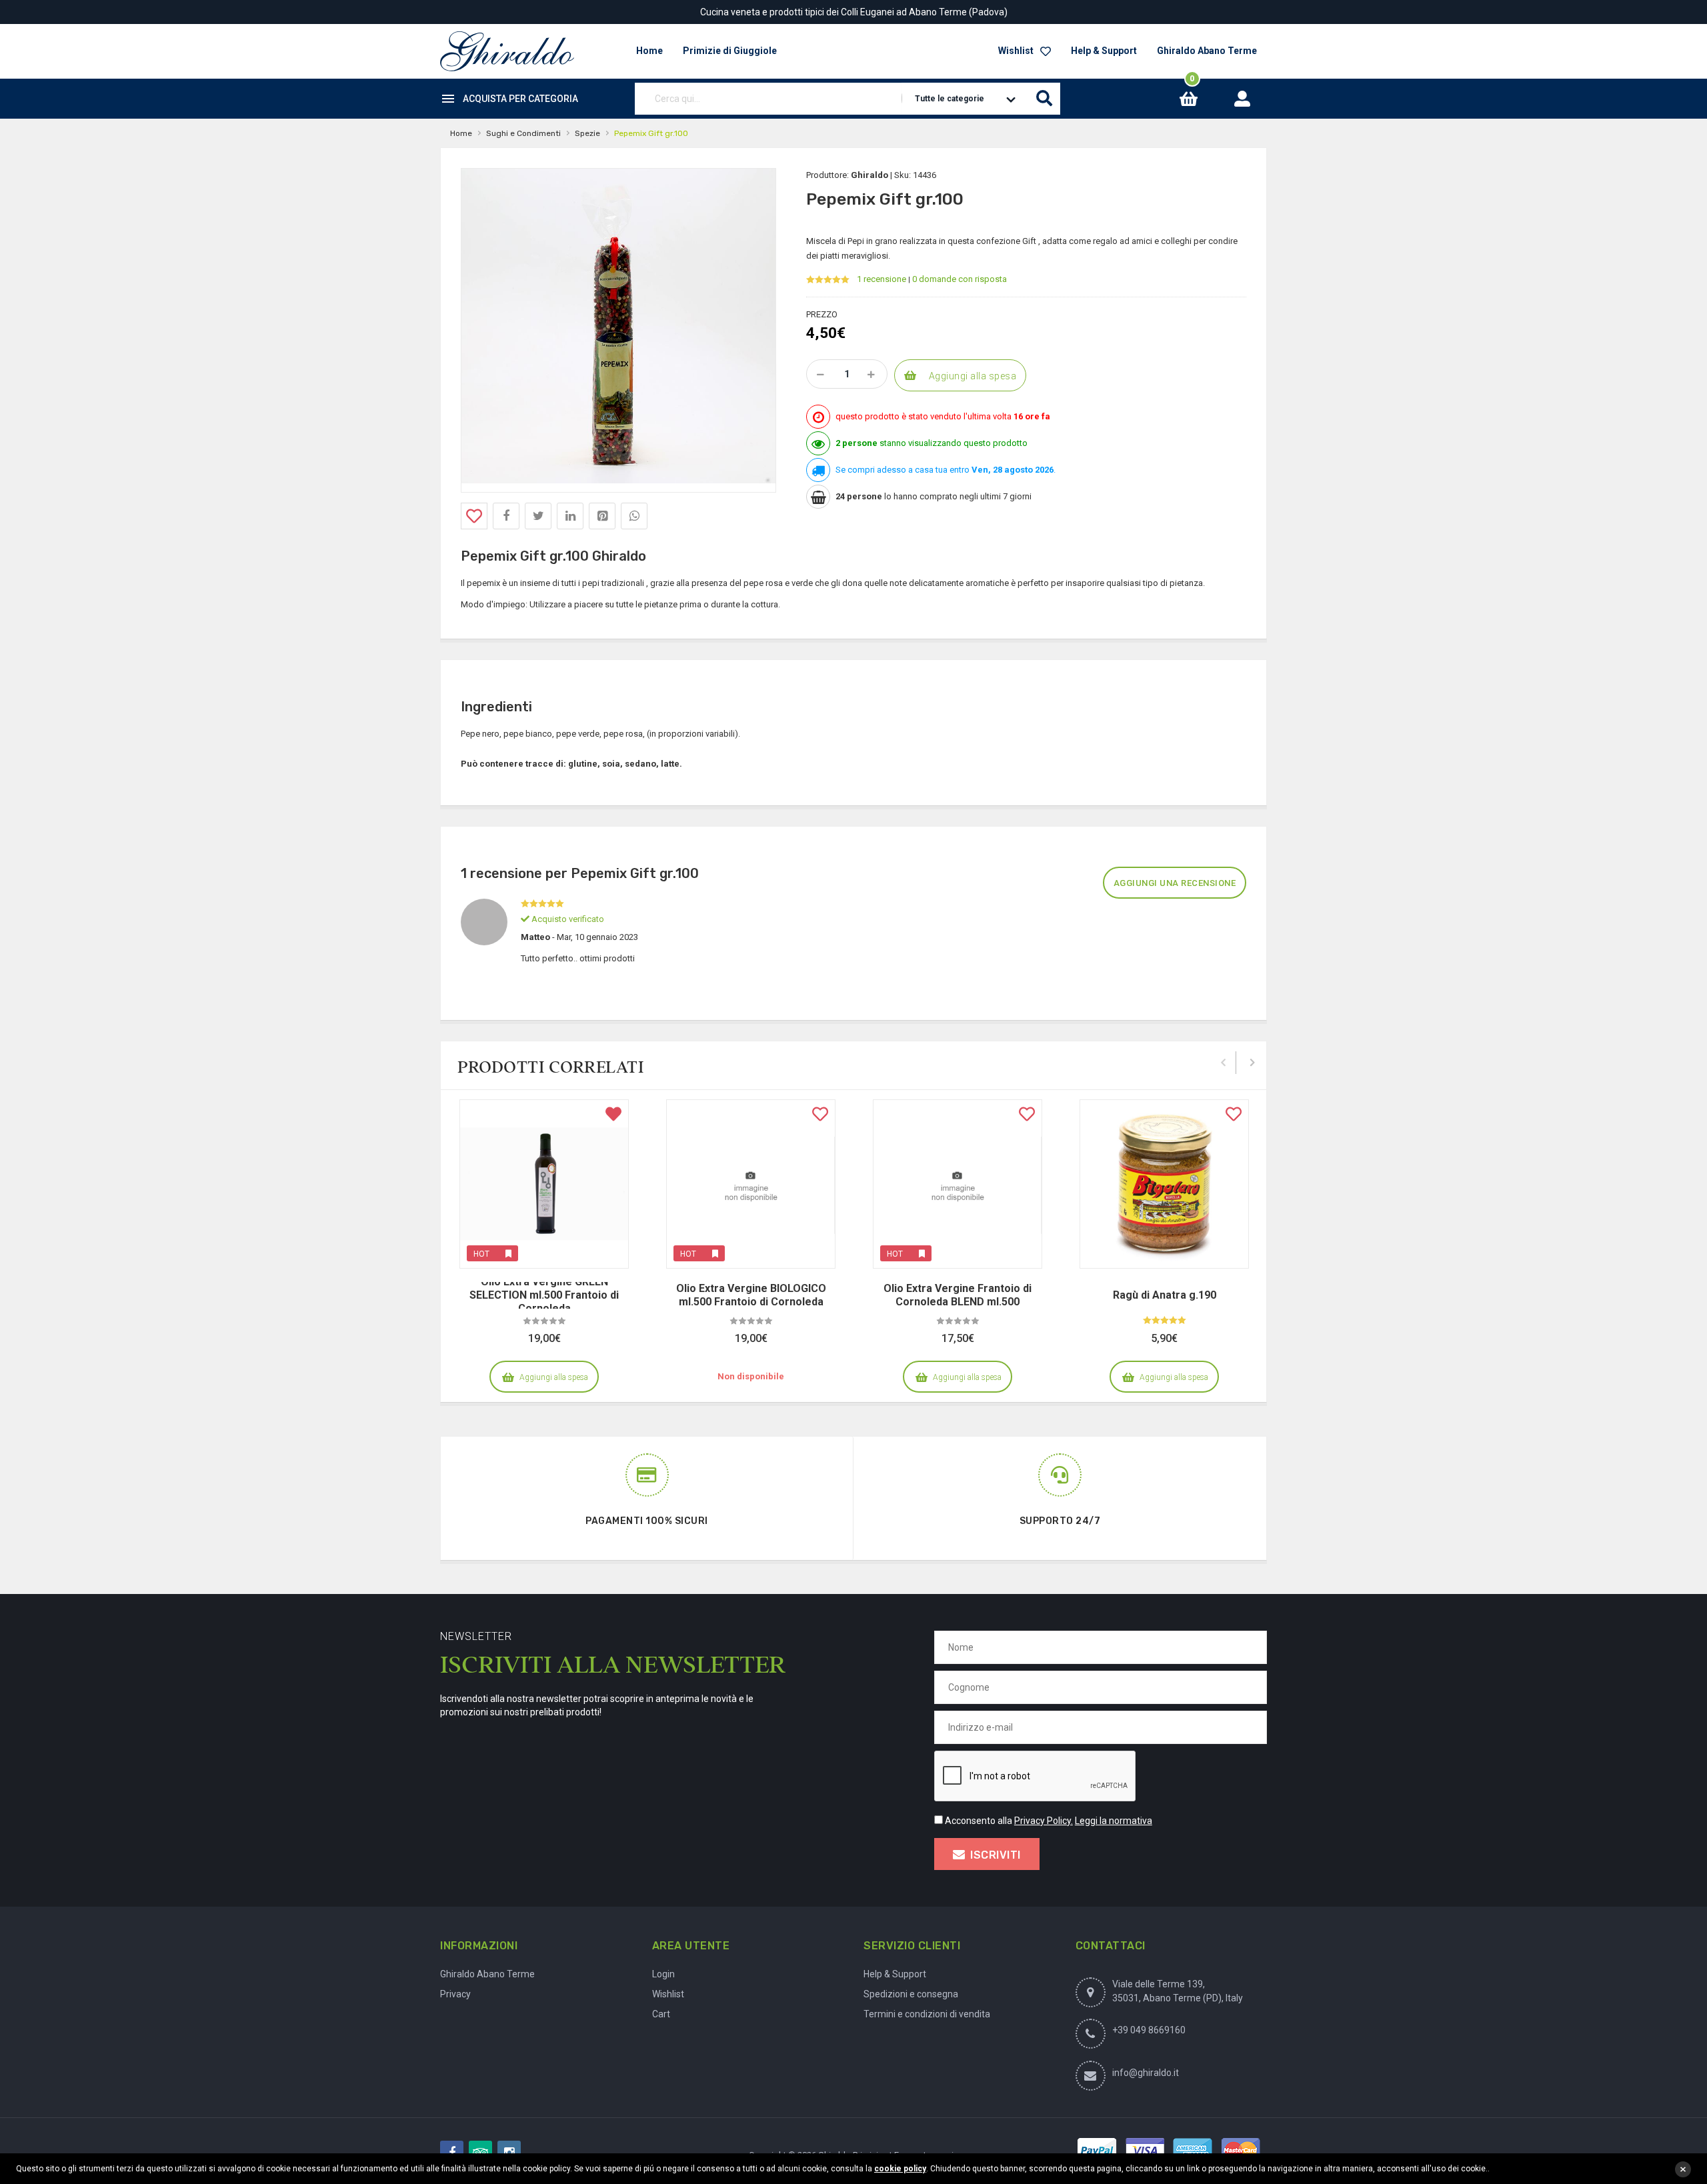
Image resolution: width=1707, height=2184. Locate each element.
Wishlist (1016, 51)
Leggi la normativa (1114, 1821)
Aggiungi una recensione (1175, 883)
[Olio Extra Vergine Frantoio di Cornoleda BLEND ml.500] (958, 1184)
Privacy (455, 1994)
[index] (507, 51)
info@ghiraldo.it (1146, 2073)
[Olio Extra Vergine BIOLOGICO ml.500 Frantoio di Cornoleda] (751, 1184)
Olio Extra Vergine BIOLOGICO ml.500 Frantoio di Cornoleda (751, 1295)
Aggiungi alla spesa (973, 376)
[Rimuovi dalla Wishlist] (613, 1115)
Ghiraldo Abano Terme (1207, 51)
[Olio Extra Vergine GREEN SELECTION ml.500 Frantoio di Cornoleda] (544, 1184)
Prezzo (822, 314)
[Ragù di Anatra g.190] (1164, 1184)
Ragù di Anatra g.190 (1165, 1295)
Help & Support (1104, 51)
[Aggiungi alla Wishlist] (474, 516)
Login (663, 1974)
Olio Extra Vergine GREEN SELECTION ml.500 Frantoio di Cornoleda (544, 1295)
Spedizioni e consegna (911, 1994)
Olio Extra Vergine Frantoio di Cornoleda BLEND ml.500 (958, 1295)
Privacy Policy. (1044, 1821)
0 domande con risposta (960, 279)
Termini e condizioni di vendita (927, 2014)
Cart (661, 2014)
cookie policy (900, 2169)
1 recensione (882, 279)
